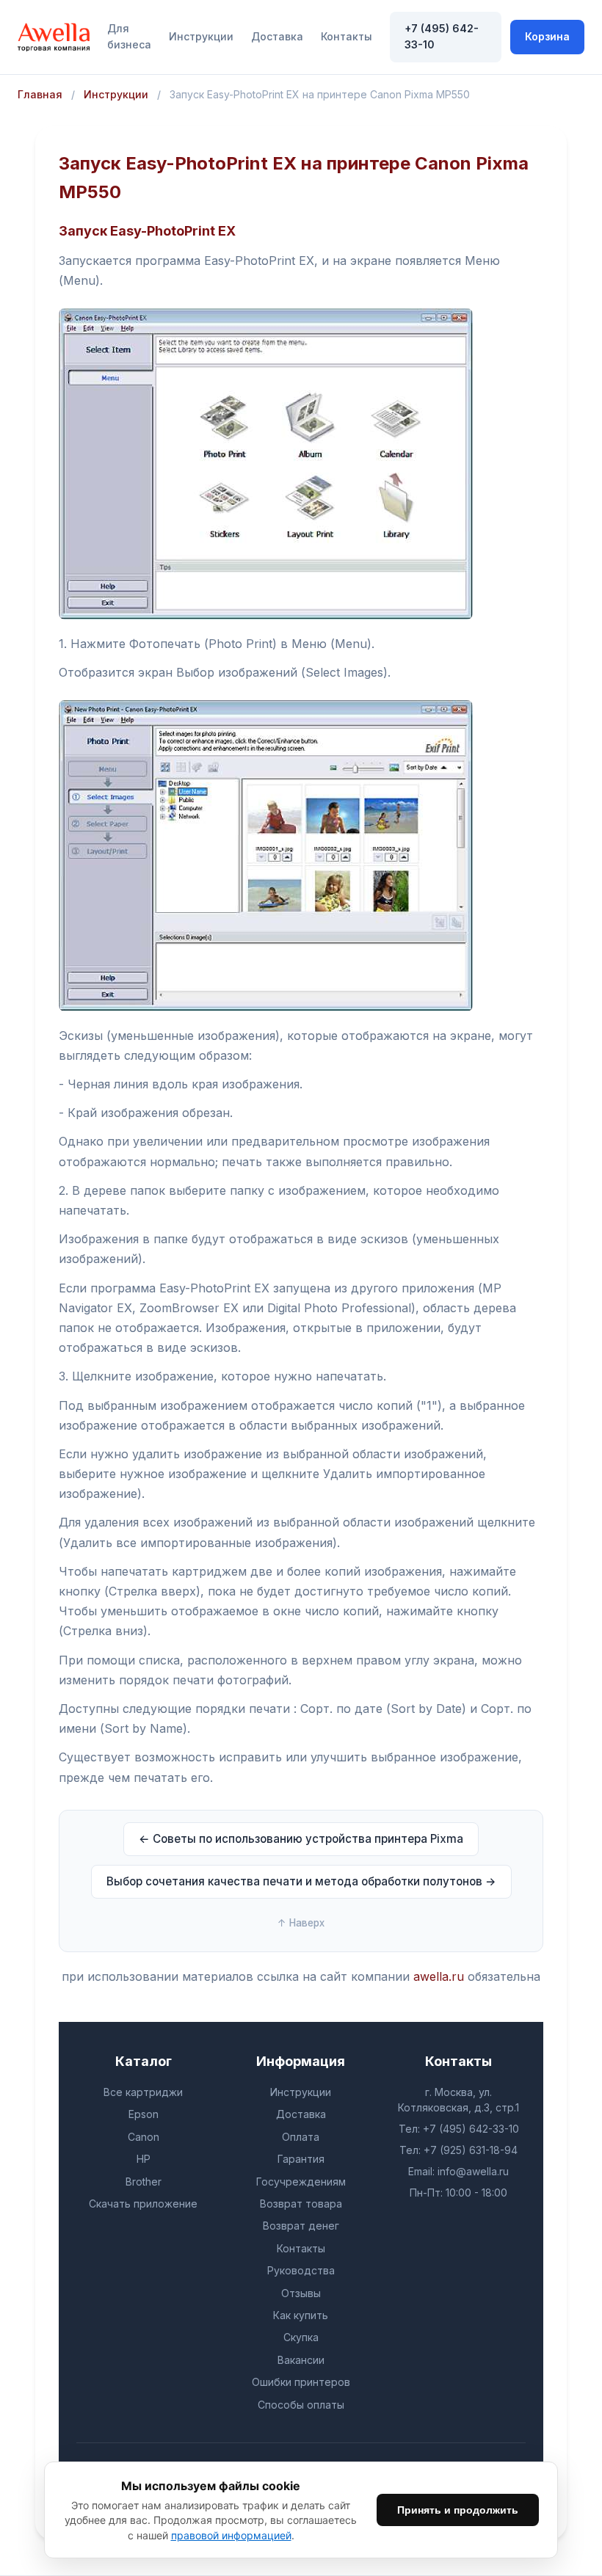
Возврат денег (301, 2226)
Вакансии (301, 2360)
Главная (40, 94)
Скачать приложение (143, 2204)
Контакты (347, 36)
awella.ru (439, 1976)
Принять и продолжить (458, 2510)
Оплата (301, 2137)
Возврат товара (301, 2204)
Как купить (301, 2315)
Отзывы (301, 2293)
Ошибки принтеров (301, 2382)
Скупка (301, 2337)
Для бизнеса (129, 36)
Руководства (301, 2270)
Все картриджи (143, 2092)
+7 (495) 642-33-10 (442, 36)
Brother (144, 2182)
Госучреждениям (301, 2182)
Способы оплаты (301, 2405)
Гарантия (301, 2159)
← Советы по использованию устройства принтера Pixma (301, 1839)
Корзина (547, 36)
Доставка (277, 36)
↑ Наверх (301, 1923)
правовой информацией (231, 2535)
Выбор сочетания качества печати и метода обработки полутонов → (301, 1881)
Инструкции (201, 36)
